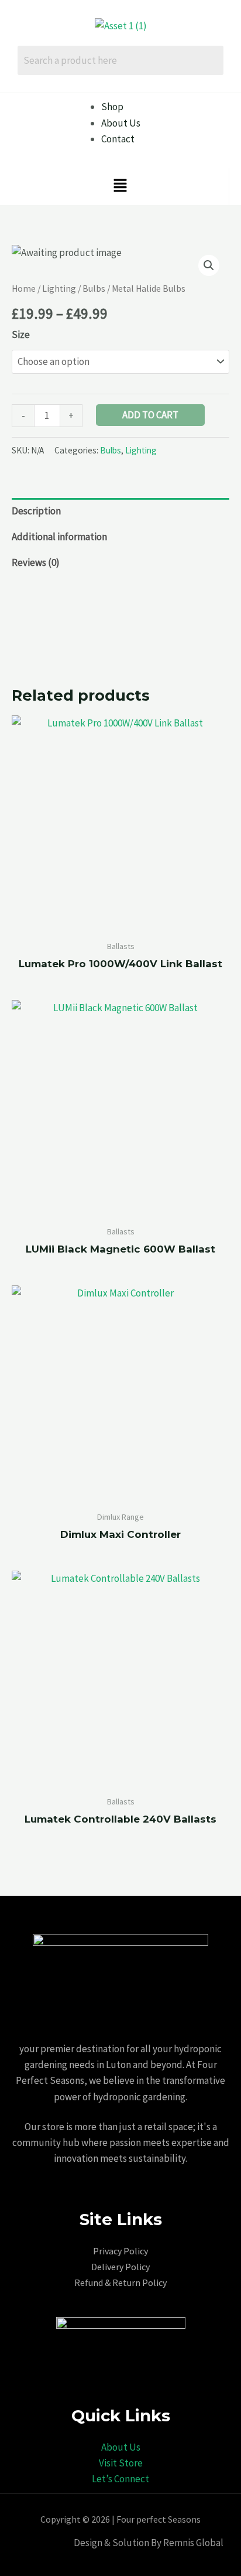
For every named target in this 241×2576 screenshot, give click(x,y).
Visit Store (121, 2463)
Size (21, 335)
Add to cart (150, 415)
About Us (121, 2447)
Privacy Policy (120, 2251)
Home (24, 289)
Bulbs (94, 289)
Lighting (59, 289)
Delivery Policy (120, 2267)
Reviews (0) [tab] (36, 562)
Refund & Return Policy (120, 2282)
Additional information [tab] (59, 537)
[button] (120, 187)
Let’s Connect (120, 2479)
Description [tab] (36, 511)
